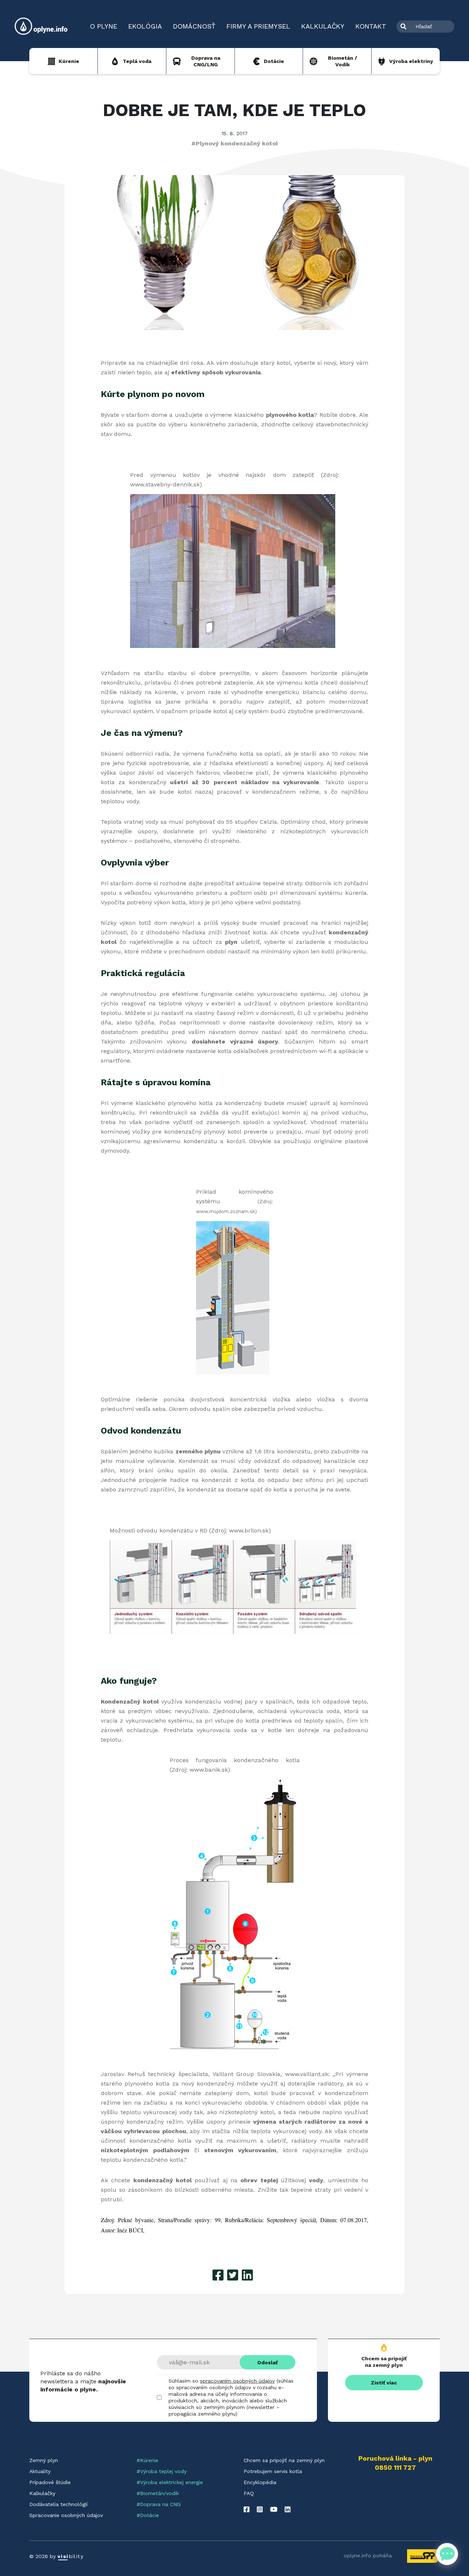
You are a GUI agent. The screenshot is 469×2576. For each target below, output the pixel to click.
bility (71, 2556)
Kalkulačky (323, 26)
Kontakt (371, 26)
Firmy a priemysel (258, 26)
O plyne (104, 26)
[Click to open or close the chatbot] (447, 2554)
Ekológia (145, 26)
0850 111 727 (395, 2468)
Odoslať (267, 2362)
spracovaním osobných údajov (237, 2381)
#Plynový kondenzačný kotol (234, 143)
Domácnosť (194, 26)
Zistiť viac (384, 2383)
